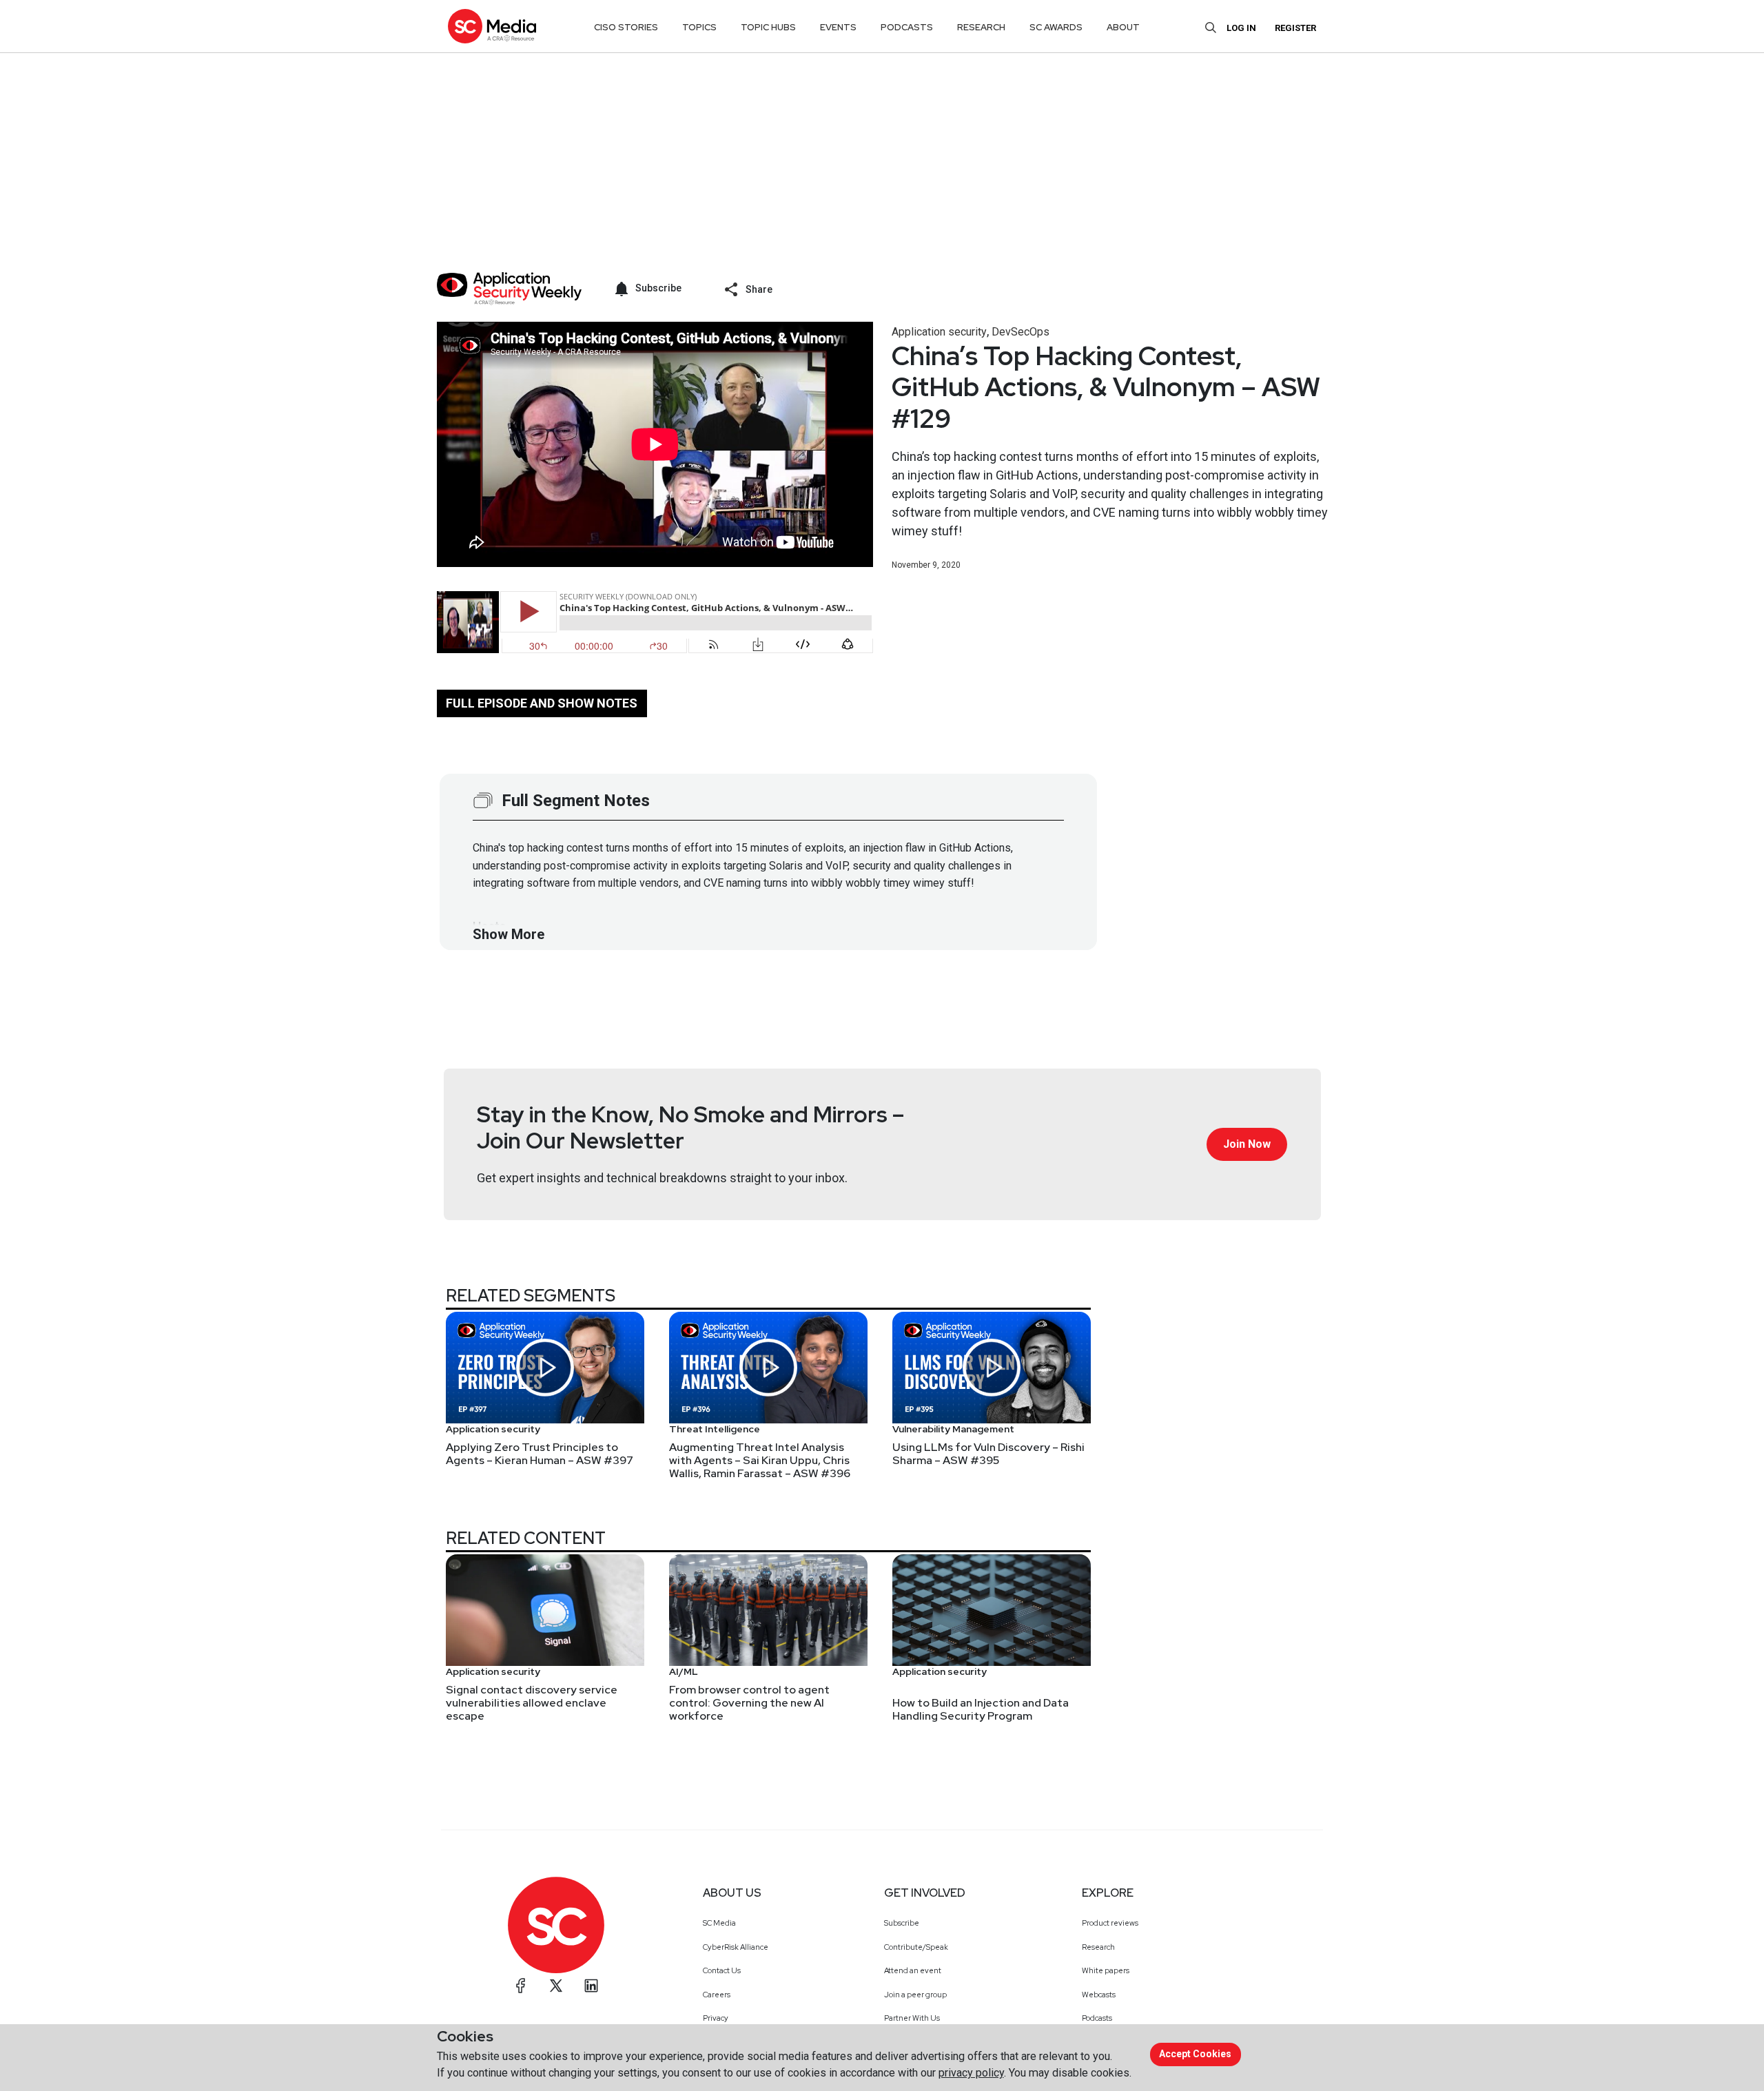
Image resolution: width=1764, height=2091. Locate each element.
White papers (1106, 1970)
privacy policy (971, 2073)
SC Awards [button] (1056, 27)
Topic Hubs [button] (768, 27)
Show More (509, 934)
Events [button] (838, 27)
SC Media (719, 1923)
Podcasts (1097, 2018)
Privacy (716, 2018)
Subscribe (902, 1923)
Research (1098, 1947)
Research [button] (981, 27)
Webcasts (1099, 1995)
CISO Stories (626, 27)
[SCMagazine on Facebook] (521, 1986)
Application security (939, 332)
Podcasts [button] (907, 27)
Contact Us (722, 1970)
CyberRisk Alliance (736, 1947)
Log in (1241, 28)
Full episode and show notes (542, 703)
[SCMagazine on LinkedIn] (591, 1986)
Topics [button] (699, 27)
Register (1295, 28)
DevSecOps (1021, 332)
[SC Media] (492, 26)
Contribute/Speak (916, 1947)
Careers (717, 1995)
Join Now (1247, 1144)
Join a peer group (915, 1995)
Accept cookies (1195, 2054)
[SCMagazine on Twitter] (556, 1986)
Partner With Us (912, 2018)
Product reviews (1110, 1923)
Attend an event (913, 1970)
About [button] (1123, 27)
